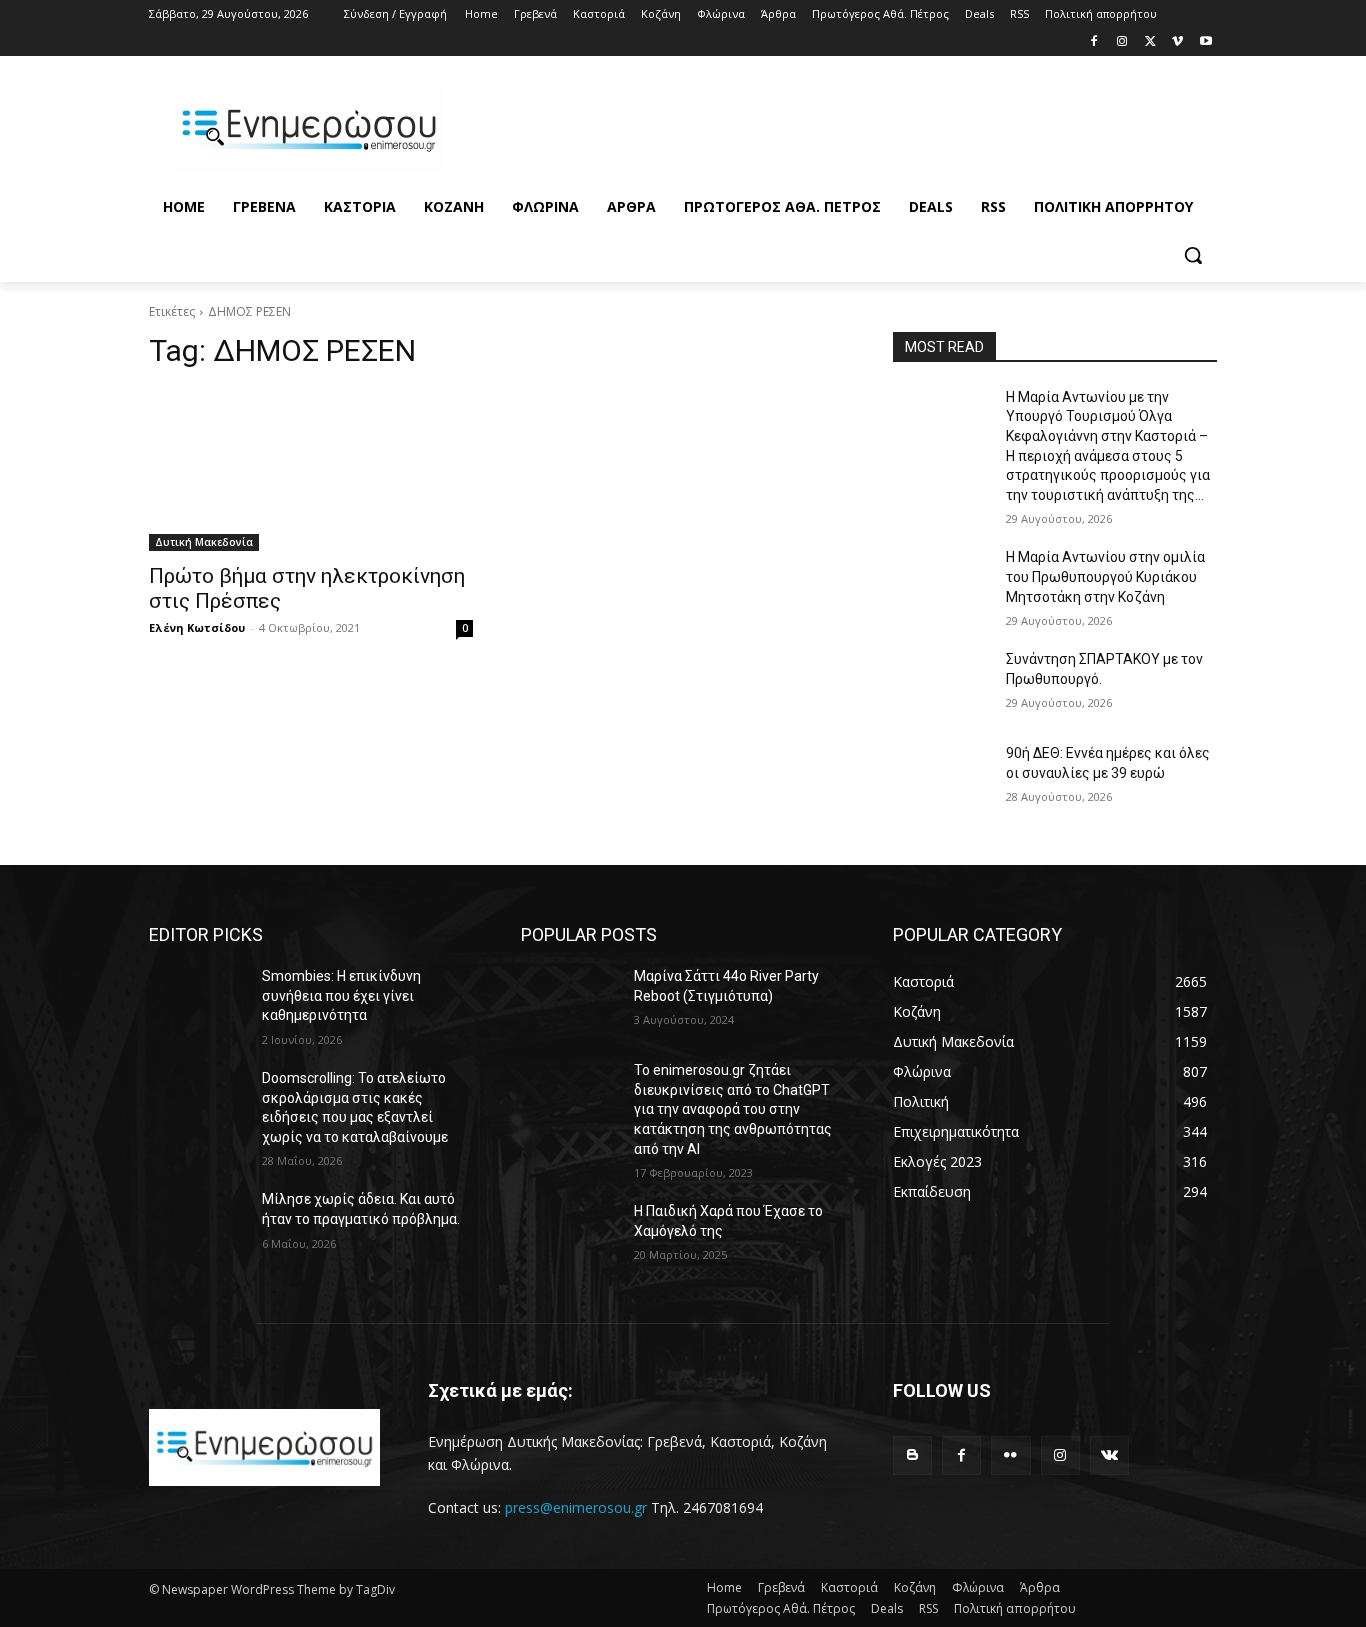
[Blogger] (912, 1455)
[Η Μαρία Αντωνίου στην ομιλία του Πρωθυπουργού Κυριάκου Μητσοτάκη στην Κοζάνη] (941, 582)
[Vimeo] (1177, 42)
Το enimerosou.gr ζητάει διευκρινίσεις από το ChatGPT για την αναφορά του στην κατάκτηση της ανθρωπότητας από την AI (733, 1109)
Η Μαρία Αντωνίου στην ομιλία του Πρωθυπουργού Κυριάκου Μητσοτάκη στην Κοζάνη (1105, 576)
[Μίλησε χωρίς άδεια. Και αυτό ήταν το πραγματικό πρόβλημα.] (197, 1224)
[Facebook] (1094, 42)
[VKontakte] (1109, 1455)
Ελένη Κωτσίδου (197, 627)
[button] (1193, 255)
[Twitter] (1150, 42)
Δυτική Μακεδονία (204, 542)
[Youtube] (1205, 42)
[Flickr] (1010, 1455)
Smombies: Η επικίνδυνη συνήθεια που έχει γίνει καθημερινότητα (341, 995)
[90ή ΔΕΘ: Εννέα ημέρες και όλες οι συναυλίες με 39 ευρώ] (941, 778)
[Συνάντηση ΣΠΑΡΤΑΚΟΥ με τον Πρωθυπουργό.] (941, 684)
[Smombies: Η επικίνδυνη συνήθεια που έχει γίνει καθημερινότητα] (197, 1001)
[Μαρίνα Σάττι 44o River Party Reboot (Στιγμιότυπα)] (569, 1001)
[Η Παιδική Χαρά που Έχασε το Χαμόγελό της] (569, 1236)
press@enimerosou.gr (576, 1507)
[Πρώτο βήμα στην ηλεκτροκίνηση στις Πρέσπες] (311, 470)
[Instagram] (1122, 42)
